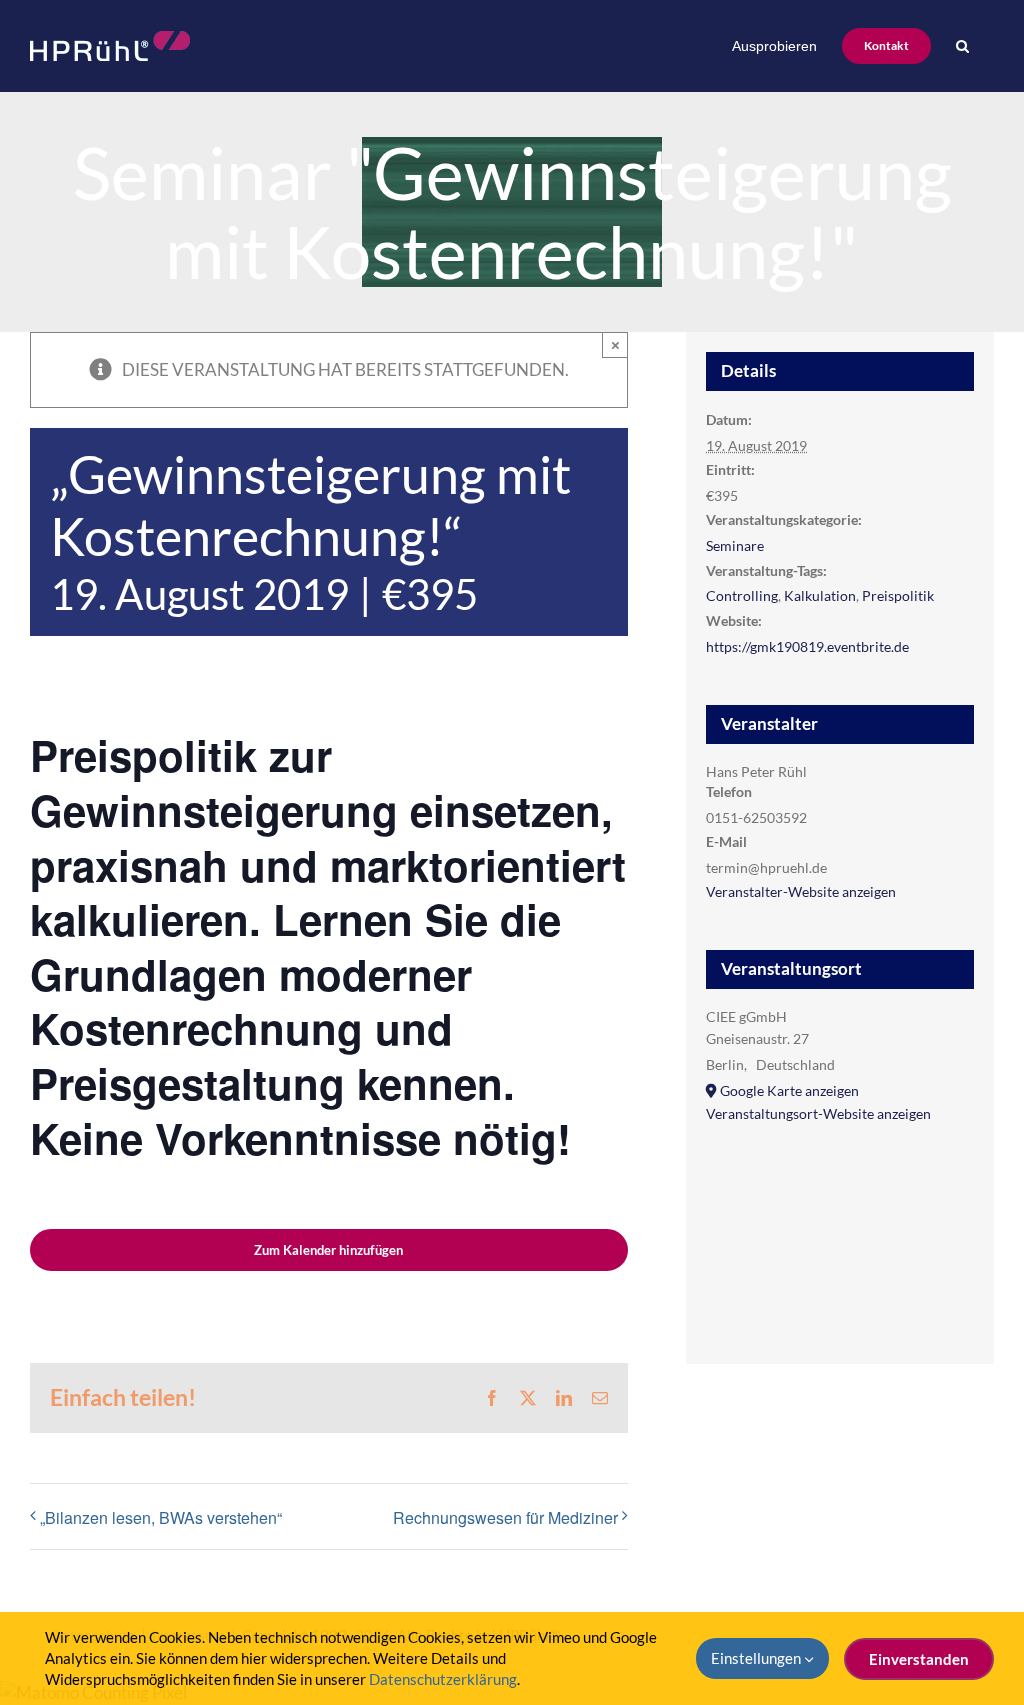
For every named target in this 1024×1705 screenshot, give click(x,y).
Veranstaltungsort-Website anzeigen (818, 1113)
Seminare (735, 545)
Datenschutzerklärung (443, 1679)
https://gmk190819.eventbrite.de (807, 646)
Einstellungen (757, 1658)
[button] (962, 46)
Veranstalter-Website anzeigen (801, 891)
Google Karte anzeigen (789, 1090)
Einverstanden (919, 1659)
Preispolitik (898, 595)
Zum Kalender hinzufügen (328, 1250)
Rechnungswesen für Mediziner (505, 1517)
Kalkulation (820, 595)
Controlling (742, 595)
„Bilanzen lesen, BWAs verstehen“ (161, 1517)
